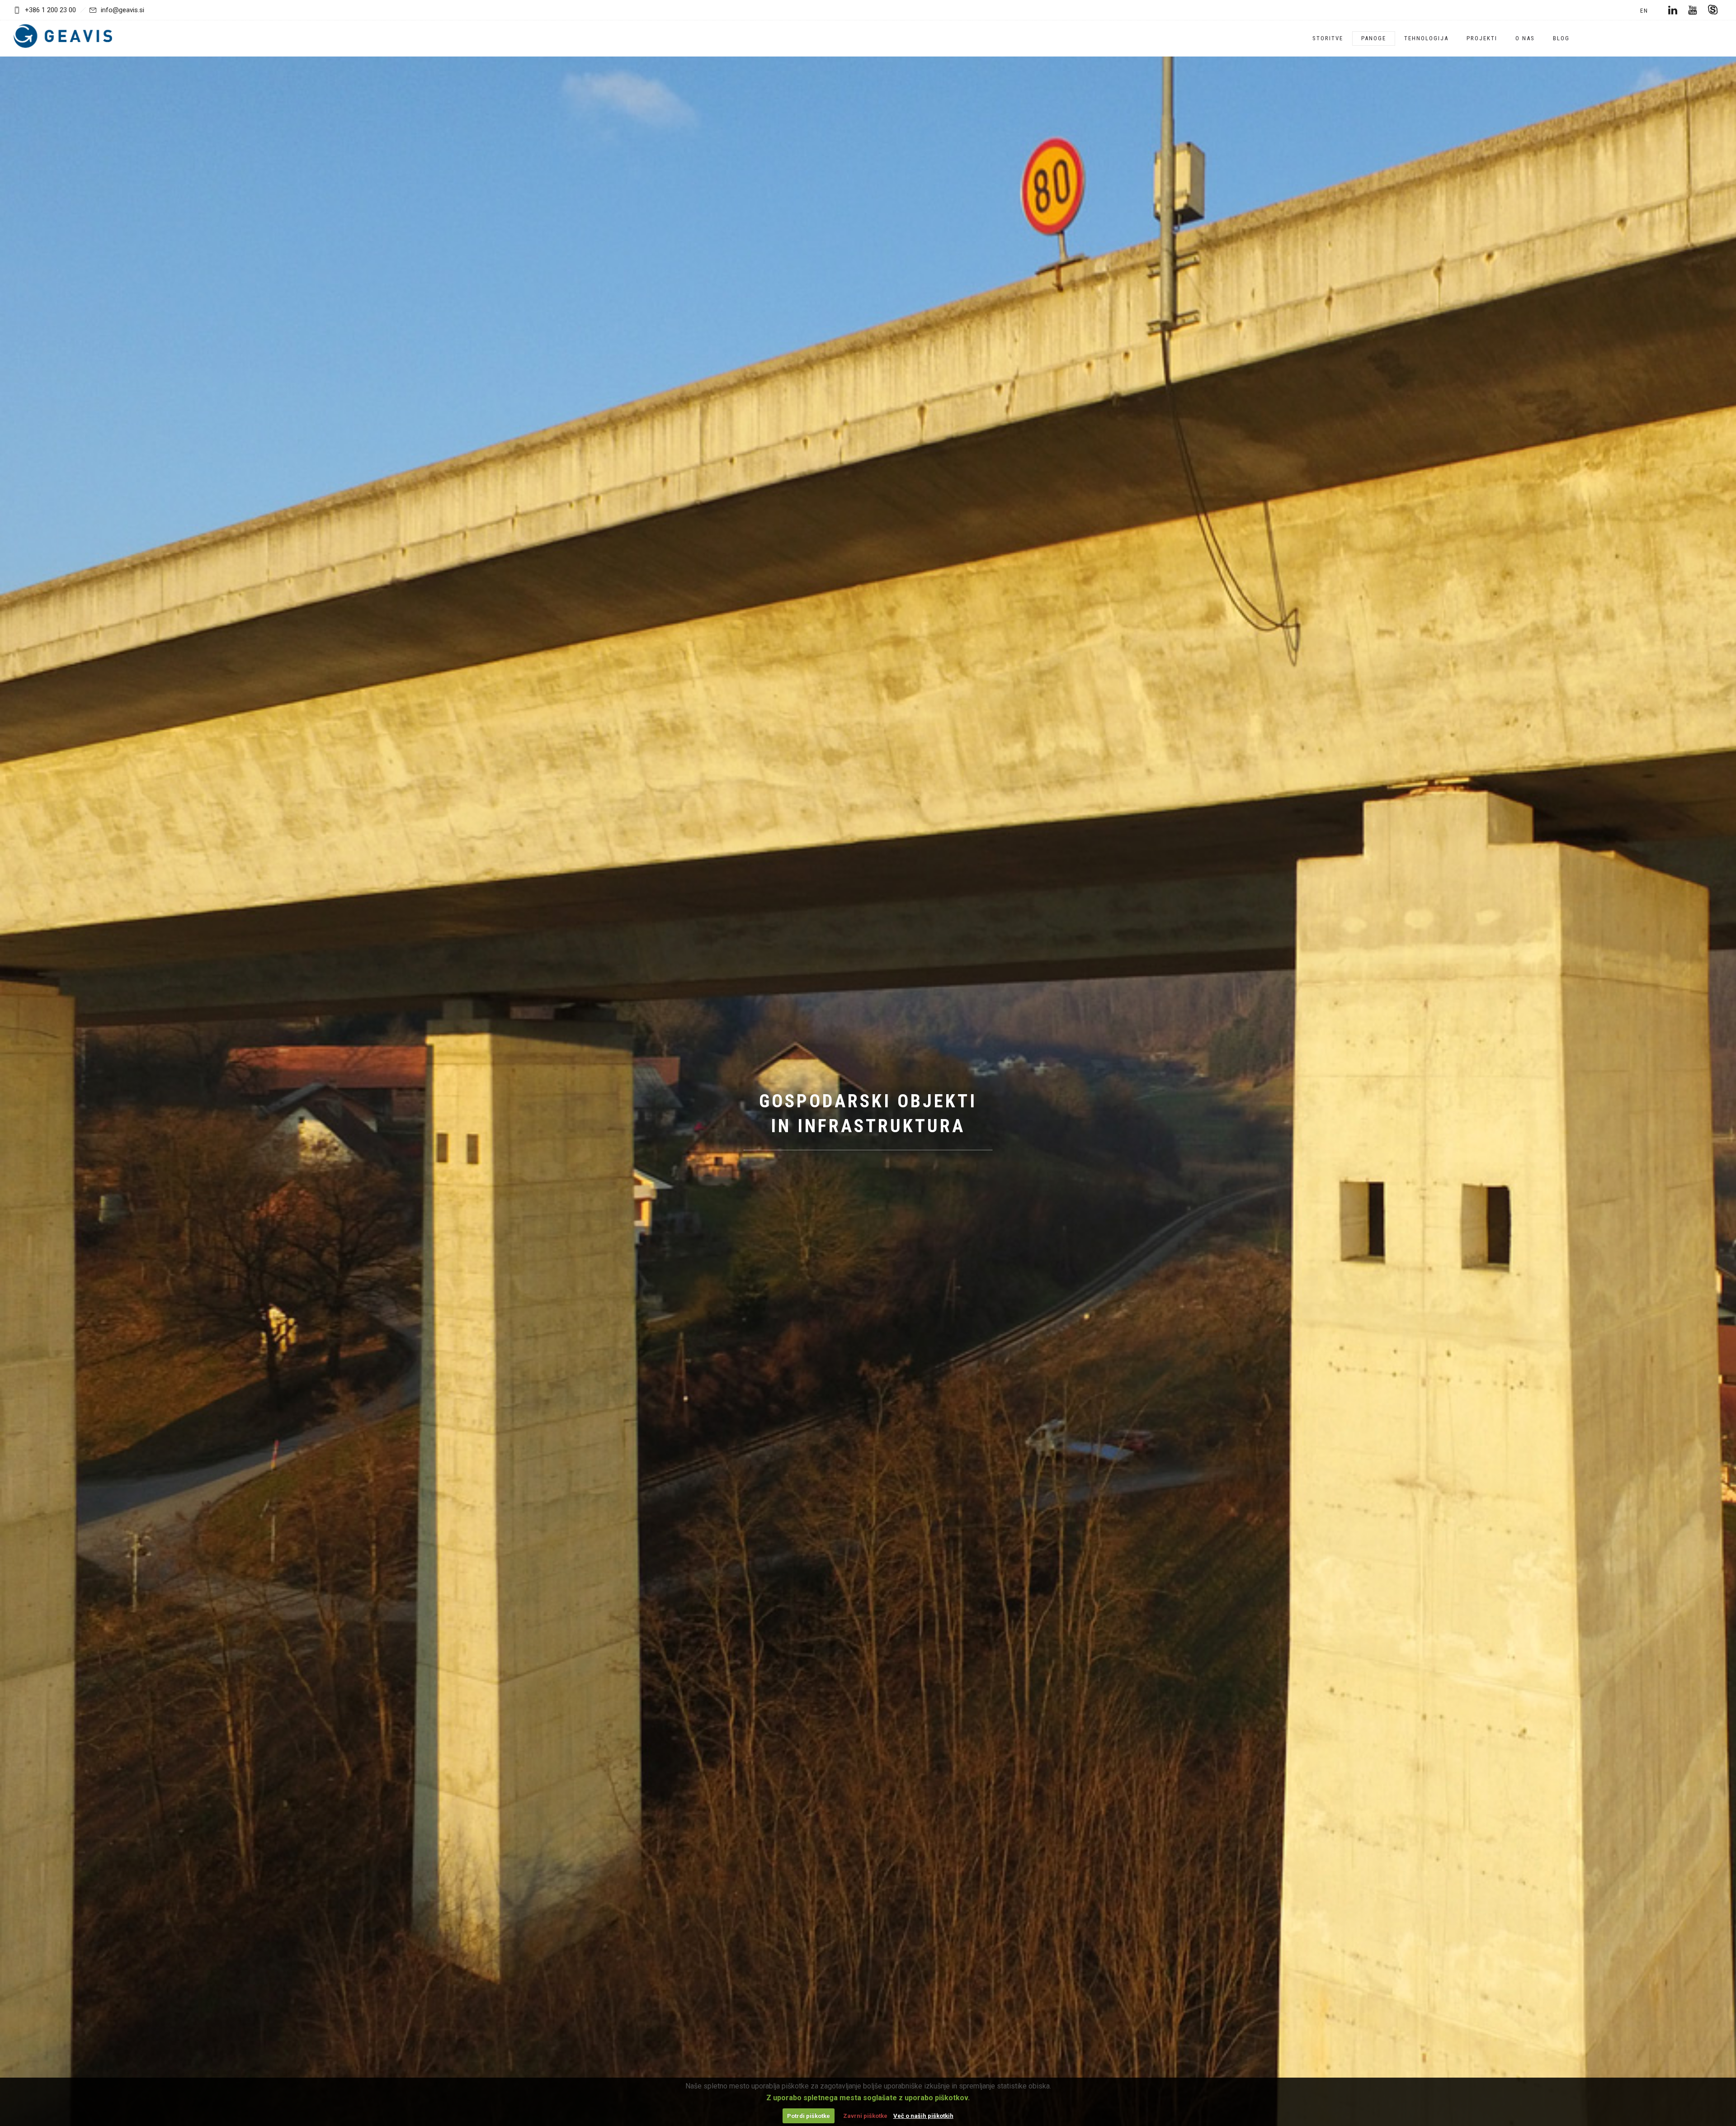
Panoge (1374, 38)
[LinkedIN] (1673, 10)
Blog (1561, 38)
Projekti (1482, 38)
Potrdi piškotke (809, 2116)
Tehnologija (1426, 38)
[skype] (1712, 10)
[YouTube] (1693, 10)
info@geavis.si (123, 10)
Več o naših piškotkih (923, 2116)
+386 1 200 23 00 (50, 10)
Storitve (1328, 38)
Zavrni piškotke (865, 2116)
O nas (1525, 38)
